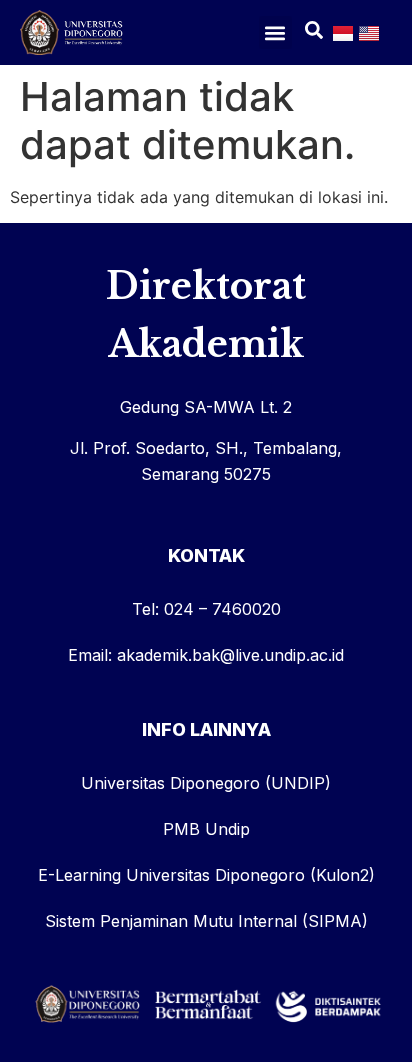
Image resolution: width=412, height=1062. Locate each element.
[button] (275, 32)
